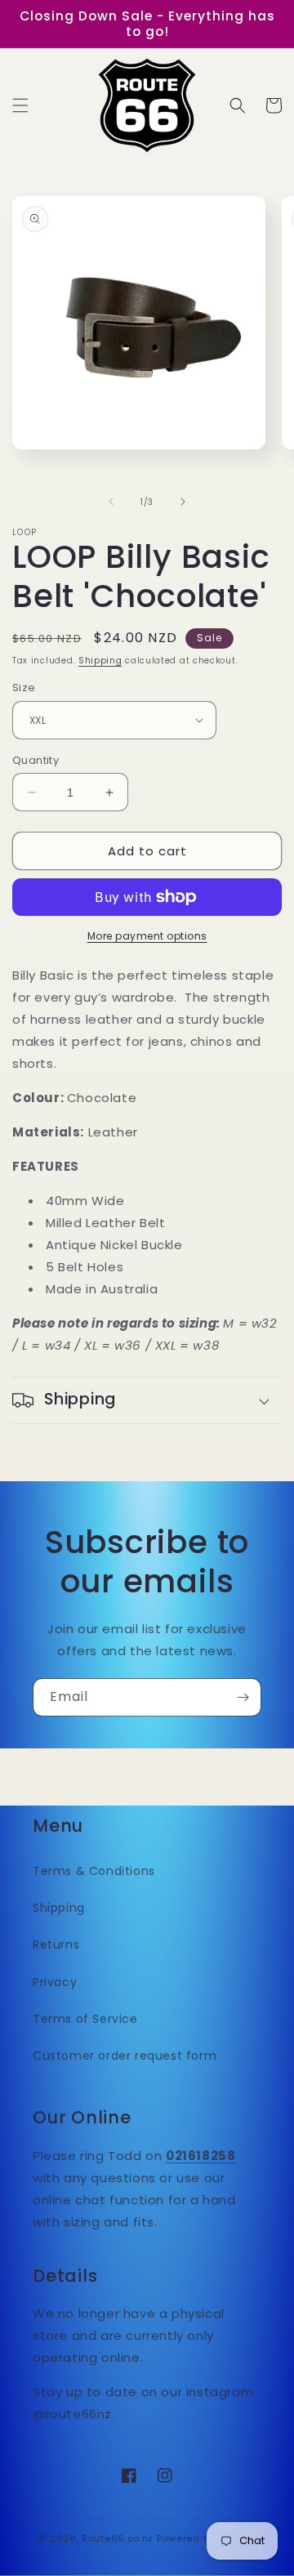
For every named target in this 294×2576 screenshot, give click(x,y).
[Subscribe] (243, 1697)
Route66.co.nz (118, 2538)
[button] (20, 105)
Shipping (100, 661)
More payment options (147, 936)
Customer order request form (125, 2056)
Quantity (36, 760)
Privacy (55, 1982)
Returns (56, 1944)
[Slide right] (183, 502)
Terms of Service (85, 2019)
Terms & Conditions (94, 1871)
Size (24, 688)
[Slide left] (111, 502)
